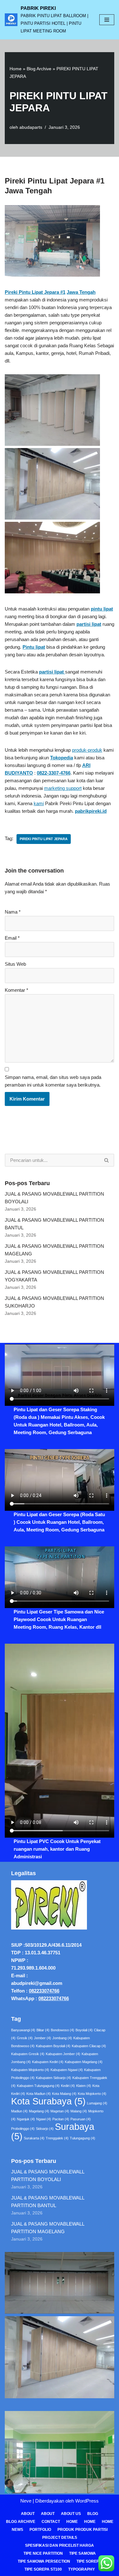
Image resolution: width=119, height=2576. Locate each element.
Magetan (60, 2111)
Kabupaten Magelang (84, 2062)
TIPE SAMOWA (83, 2553)
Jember (43, 2038)
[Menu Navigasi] (107, 20)
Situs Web (15, 964)
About (28, 2514)
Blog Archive (39, 69)
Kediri (68, 2086)
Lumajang (97, 2103)
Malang (79, 2111)
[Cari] (107, 1160)
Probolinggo (23, 2129)
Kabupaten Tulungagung (38, 2086)
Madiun (19, 2111)
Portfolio (40, 2530)
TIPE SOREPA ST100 (43, 2569)
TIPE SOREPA (89, 2561)
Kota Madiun (39, 2094)
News (17, 2530)
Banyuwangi (23, 2030)
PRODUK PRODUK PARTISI (83, 2530)
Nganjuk (26, 2119)
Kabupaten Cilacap (89, 2046)
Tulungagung (83, 2138)
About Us (71, 2514)
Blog (93, 2514)
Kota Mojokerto (92, 2094)
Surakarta (34, 2138)
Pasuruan (81, 2119)
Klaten (84, 2086)
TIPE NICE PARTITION (43, 2553)
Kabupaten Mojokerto (30, 2070)
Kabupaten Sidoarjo (53, 2078)
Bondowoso (63, 2030)
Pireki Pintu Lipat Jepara (44, 839)
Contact (51, 2522)
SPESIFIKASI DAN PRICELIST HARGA (60, 2545)
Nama (13, 912)
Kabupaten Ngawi (67, 2070)
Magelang (39, 2111)
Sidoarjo (45, 2129)
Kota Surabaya (48, 2101)
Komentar (17, 990)
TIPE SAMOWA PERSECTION (44, 2561)
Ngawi (44, 2119)
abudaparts (31, 127)
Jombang (62, 2038)
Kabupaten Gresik (28, 2054)
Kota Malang (64, 2094)
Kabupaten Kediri (48, 2062)
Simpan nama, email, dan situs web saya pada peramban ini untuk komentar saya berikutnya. (53, 1081)
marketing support (63, 788)
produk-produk (87, 750)
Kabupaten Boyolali (53, 2046)
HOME (90, 2522)
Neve (26, 2501)
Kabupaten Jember (63, 2054)
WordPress (87, 2501)
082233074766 (44, 1991)
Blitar (43, 2030)
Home (16, 69)
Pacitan (61, 2119)
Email (12, 938)
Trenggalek (57, 2138)
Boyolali (84, 2030)
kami (39, 803)
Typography (82, 2569)
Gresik (25, 2038)
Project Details (60, 2538)
